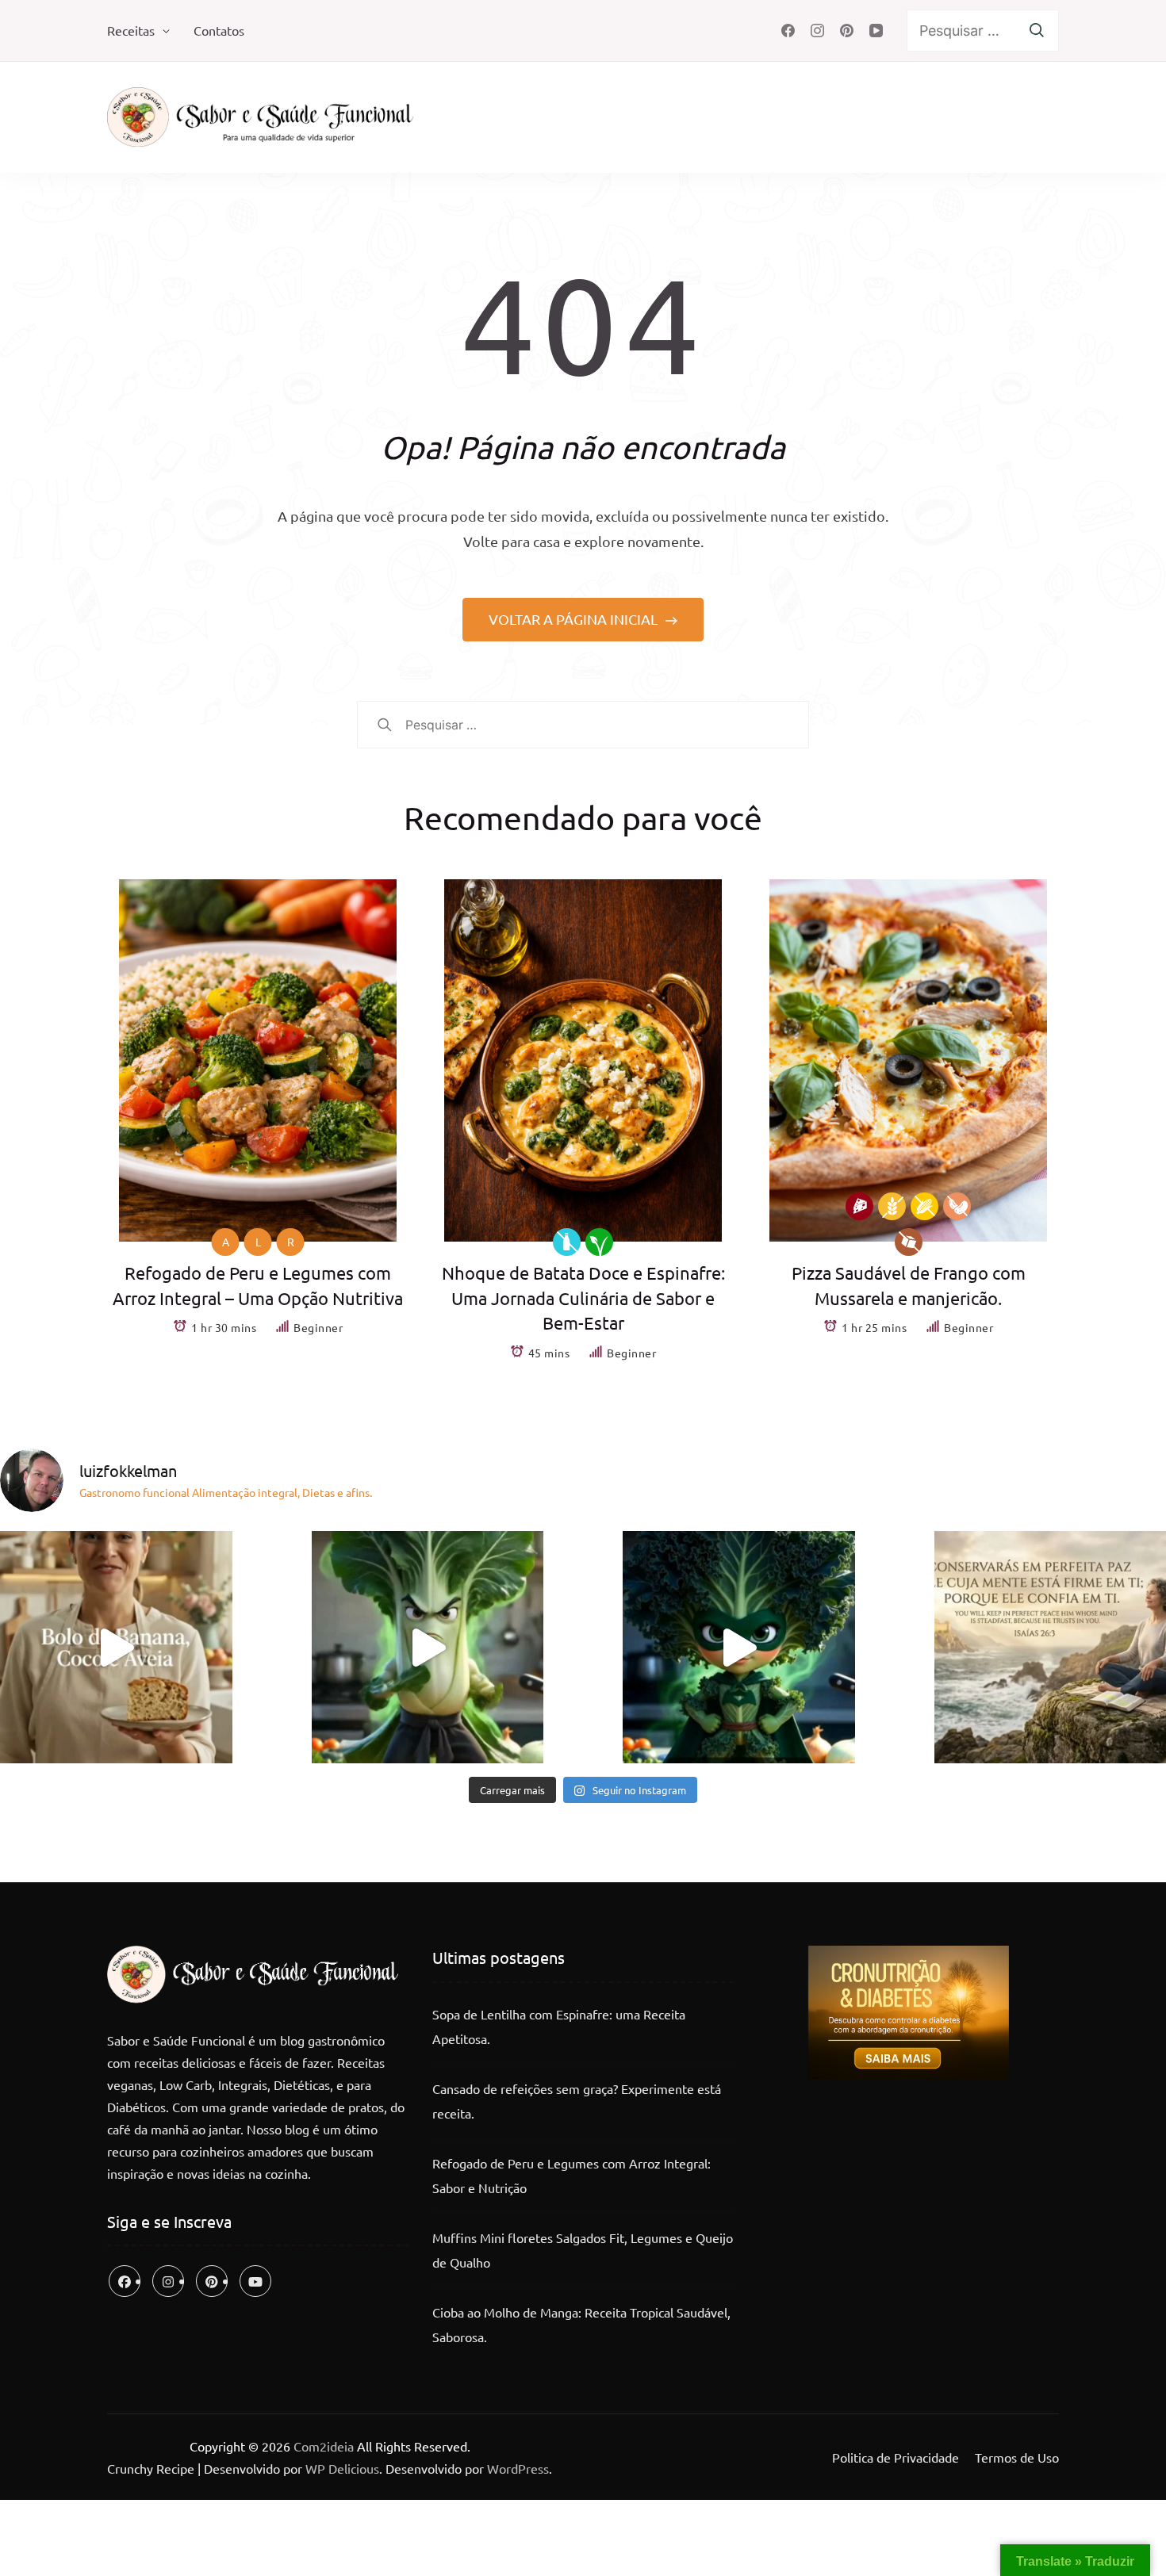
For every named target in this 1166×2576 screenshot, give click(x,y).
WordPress (518, 2468)
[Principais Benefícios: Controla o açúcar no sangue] (428, 1647)
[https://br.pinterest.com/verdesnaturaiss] (212, 2281)
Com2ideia (322, 2446)
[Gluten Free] (892, 1206)
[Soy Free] (957, 1206)
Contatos (219, 30)
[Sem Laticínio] (567, 1242)
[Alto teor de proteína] (859, 1206)
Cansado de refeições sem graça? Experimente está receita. (577, 2101)
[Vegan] (599, 1242)
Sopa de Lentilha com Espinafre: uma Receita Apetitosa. (559, 2027)
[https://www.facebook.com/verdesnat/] (125, 2281)
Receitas (131, 30)
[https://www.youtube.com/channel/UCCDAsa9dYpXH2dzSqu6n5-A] (255, 2281)
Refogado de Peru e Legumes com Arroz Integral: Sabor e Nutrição (571, 2176)
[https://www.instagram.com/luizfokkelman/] (168, 2281)
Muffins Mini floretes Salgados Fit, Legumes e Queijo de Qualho (583, 2250)
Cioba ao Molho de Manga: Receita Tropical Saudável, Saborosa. (581, 2325)
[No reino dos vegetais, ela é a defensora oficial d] (739, 1647)
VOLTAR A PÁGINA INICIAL (575, 619)
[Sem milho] (924, 1206)
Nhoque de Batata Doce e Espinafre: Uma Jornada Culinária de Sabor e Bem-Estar (583, 1298)
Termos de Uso (1017, 2457)
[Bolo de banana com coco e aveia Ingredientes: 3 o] (116, 1647)
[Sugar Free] (909, 1242)
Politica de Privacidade (896, 2457)
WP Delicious (342, 2468)
